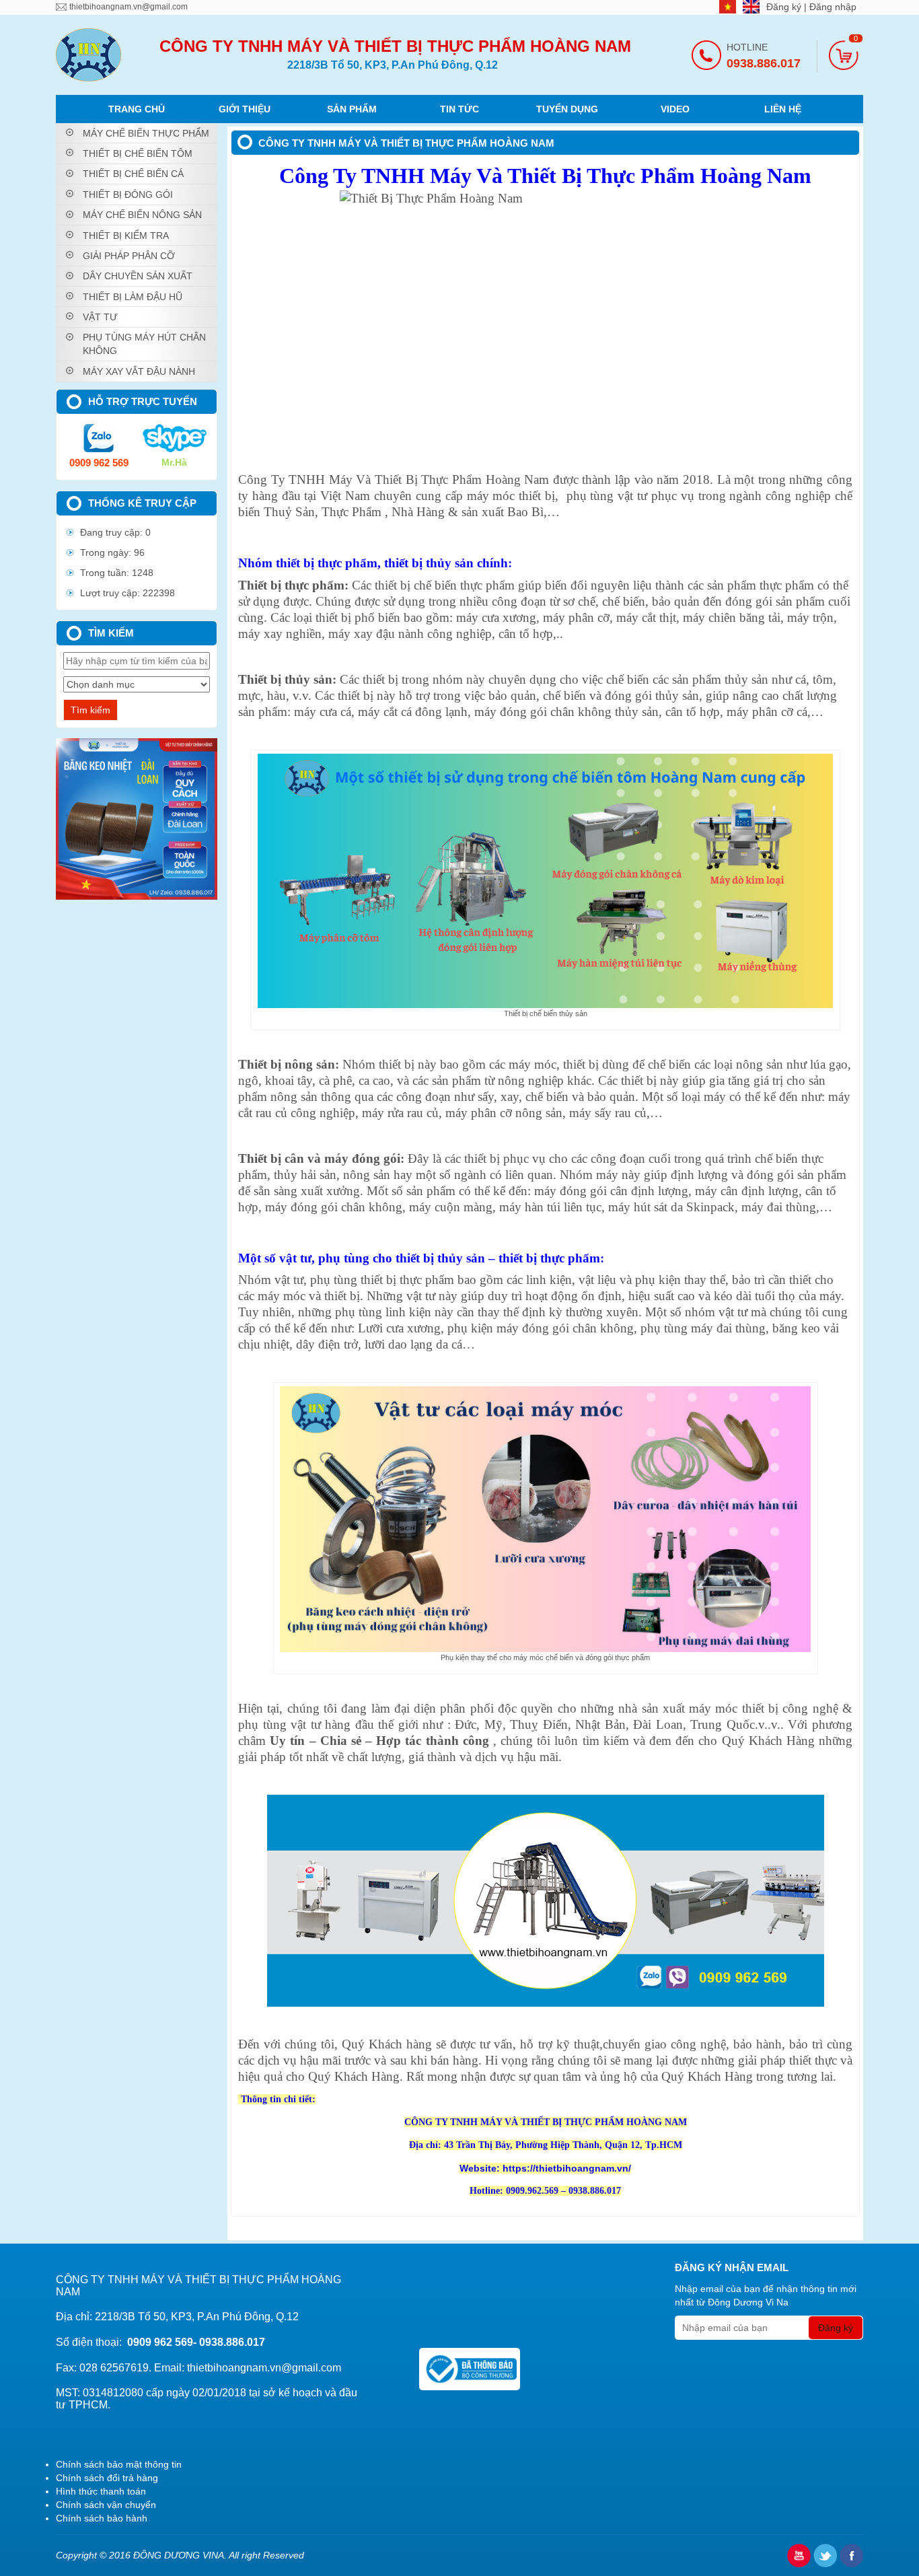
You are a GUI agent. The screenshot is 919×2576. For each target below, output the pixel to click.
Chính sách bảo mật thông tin (119, 2464)
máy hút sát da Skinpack (671, 1207)
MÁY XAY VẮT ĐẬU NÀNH (139, 371)
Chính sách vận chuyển (106, 2505)
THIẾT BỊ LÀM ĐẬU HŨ (133, 297)
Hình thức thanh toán (101, 2491)
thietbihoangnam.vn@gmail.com (128, 7)
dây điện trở (327, 1344)
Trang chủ (137, 109)
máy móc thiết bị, (513, 496)
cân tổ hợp (526, 634)
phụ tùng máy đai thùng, (705, 1328)
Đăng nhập (833, 7)
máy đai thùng (779, 1207)
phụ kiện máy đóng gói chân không (541, 1328)
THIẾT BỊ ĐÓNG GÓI (128, 194)
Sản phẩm (352, 109)
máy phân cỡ (576, 617)
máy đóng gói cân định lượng (611, 1191)
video (675, 109)
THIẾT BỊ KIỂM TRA (126, 236)
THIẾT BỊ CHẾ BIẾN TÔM (138, 153)
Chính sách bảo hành (102, 2518)
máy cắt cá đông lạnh (413, 712)
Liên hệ (783, 109)
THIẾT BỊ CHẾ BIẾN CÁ (133, 174)
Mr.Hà (174, 462)
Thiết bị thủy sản (285, 679)
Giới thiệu (245, 109)
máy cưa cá (323, 712)
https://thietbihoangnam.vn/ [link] (567, 2168)
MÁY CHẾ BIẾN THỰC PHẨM (146, 133)
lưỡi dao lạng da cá (413, 1344)
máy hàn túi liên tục (550, 1207)
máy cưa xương (496, 617)
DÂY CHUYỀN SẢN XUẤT (138, 276)
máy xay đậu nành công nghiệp (410, 634)
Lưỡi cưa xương (399, 1328)
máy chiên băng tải (732, 617)
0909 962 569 (99, 463)
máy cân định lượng (747, 1191)
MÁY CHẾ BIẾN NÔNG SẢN (142, 215)
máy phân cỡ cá (767, 712)
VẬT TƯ (100, 317)
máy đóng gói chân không (334, 1207)
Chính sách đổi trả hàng (107, 2478)
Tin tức (459, 109)
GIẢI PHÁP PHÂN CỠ (129, 256)
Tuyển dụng (567, 109)
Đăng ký (785, 7)
